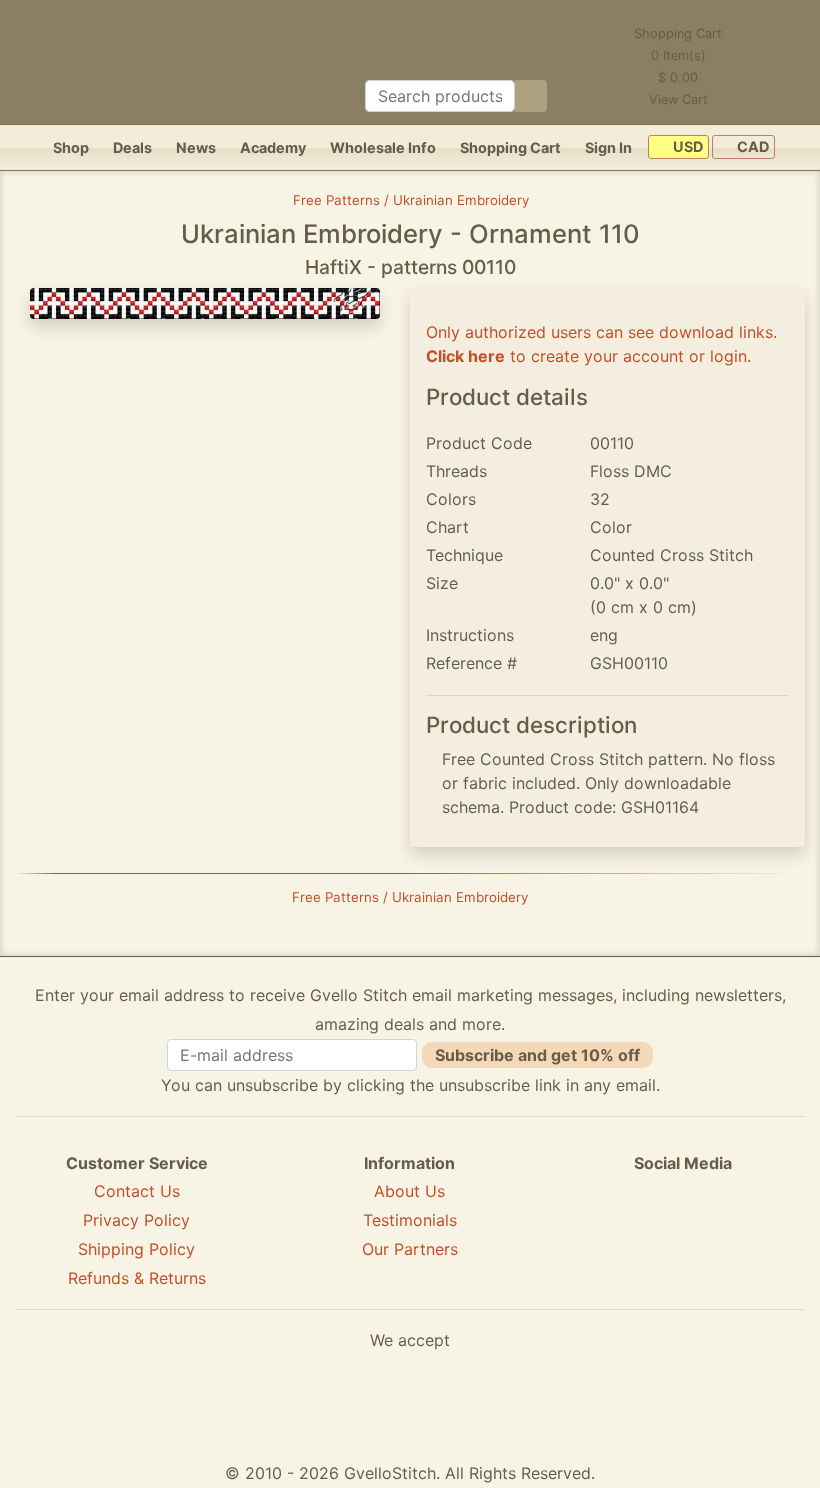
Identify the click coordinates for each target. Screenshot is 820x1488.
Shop (71, 147)
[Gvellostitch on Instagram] (752, 1235)
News (196, 147)
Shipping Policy (136, 1249)
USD (686, 147)
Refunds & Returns (137, 1278)
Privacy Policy (136, 1220)
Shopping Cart (510, 147)
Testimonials (410, 1220)
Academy (273, 147)
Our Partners (410, 1249)
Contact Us (137, 1191)
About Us (409, 1191)
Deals (132, 147)
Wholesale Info (383, 147)
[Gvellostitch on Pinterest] (683, 1235)
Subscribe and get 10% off (537, 1055)
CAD (751, 147)
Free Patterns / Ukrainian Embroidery (411, 200)
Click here (465, 356)
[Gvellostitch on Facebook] (614, 1235)
